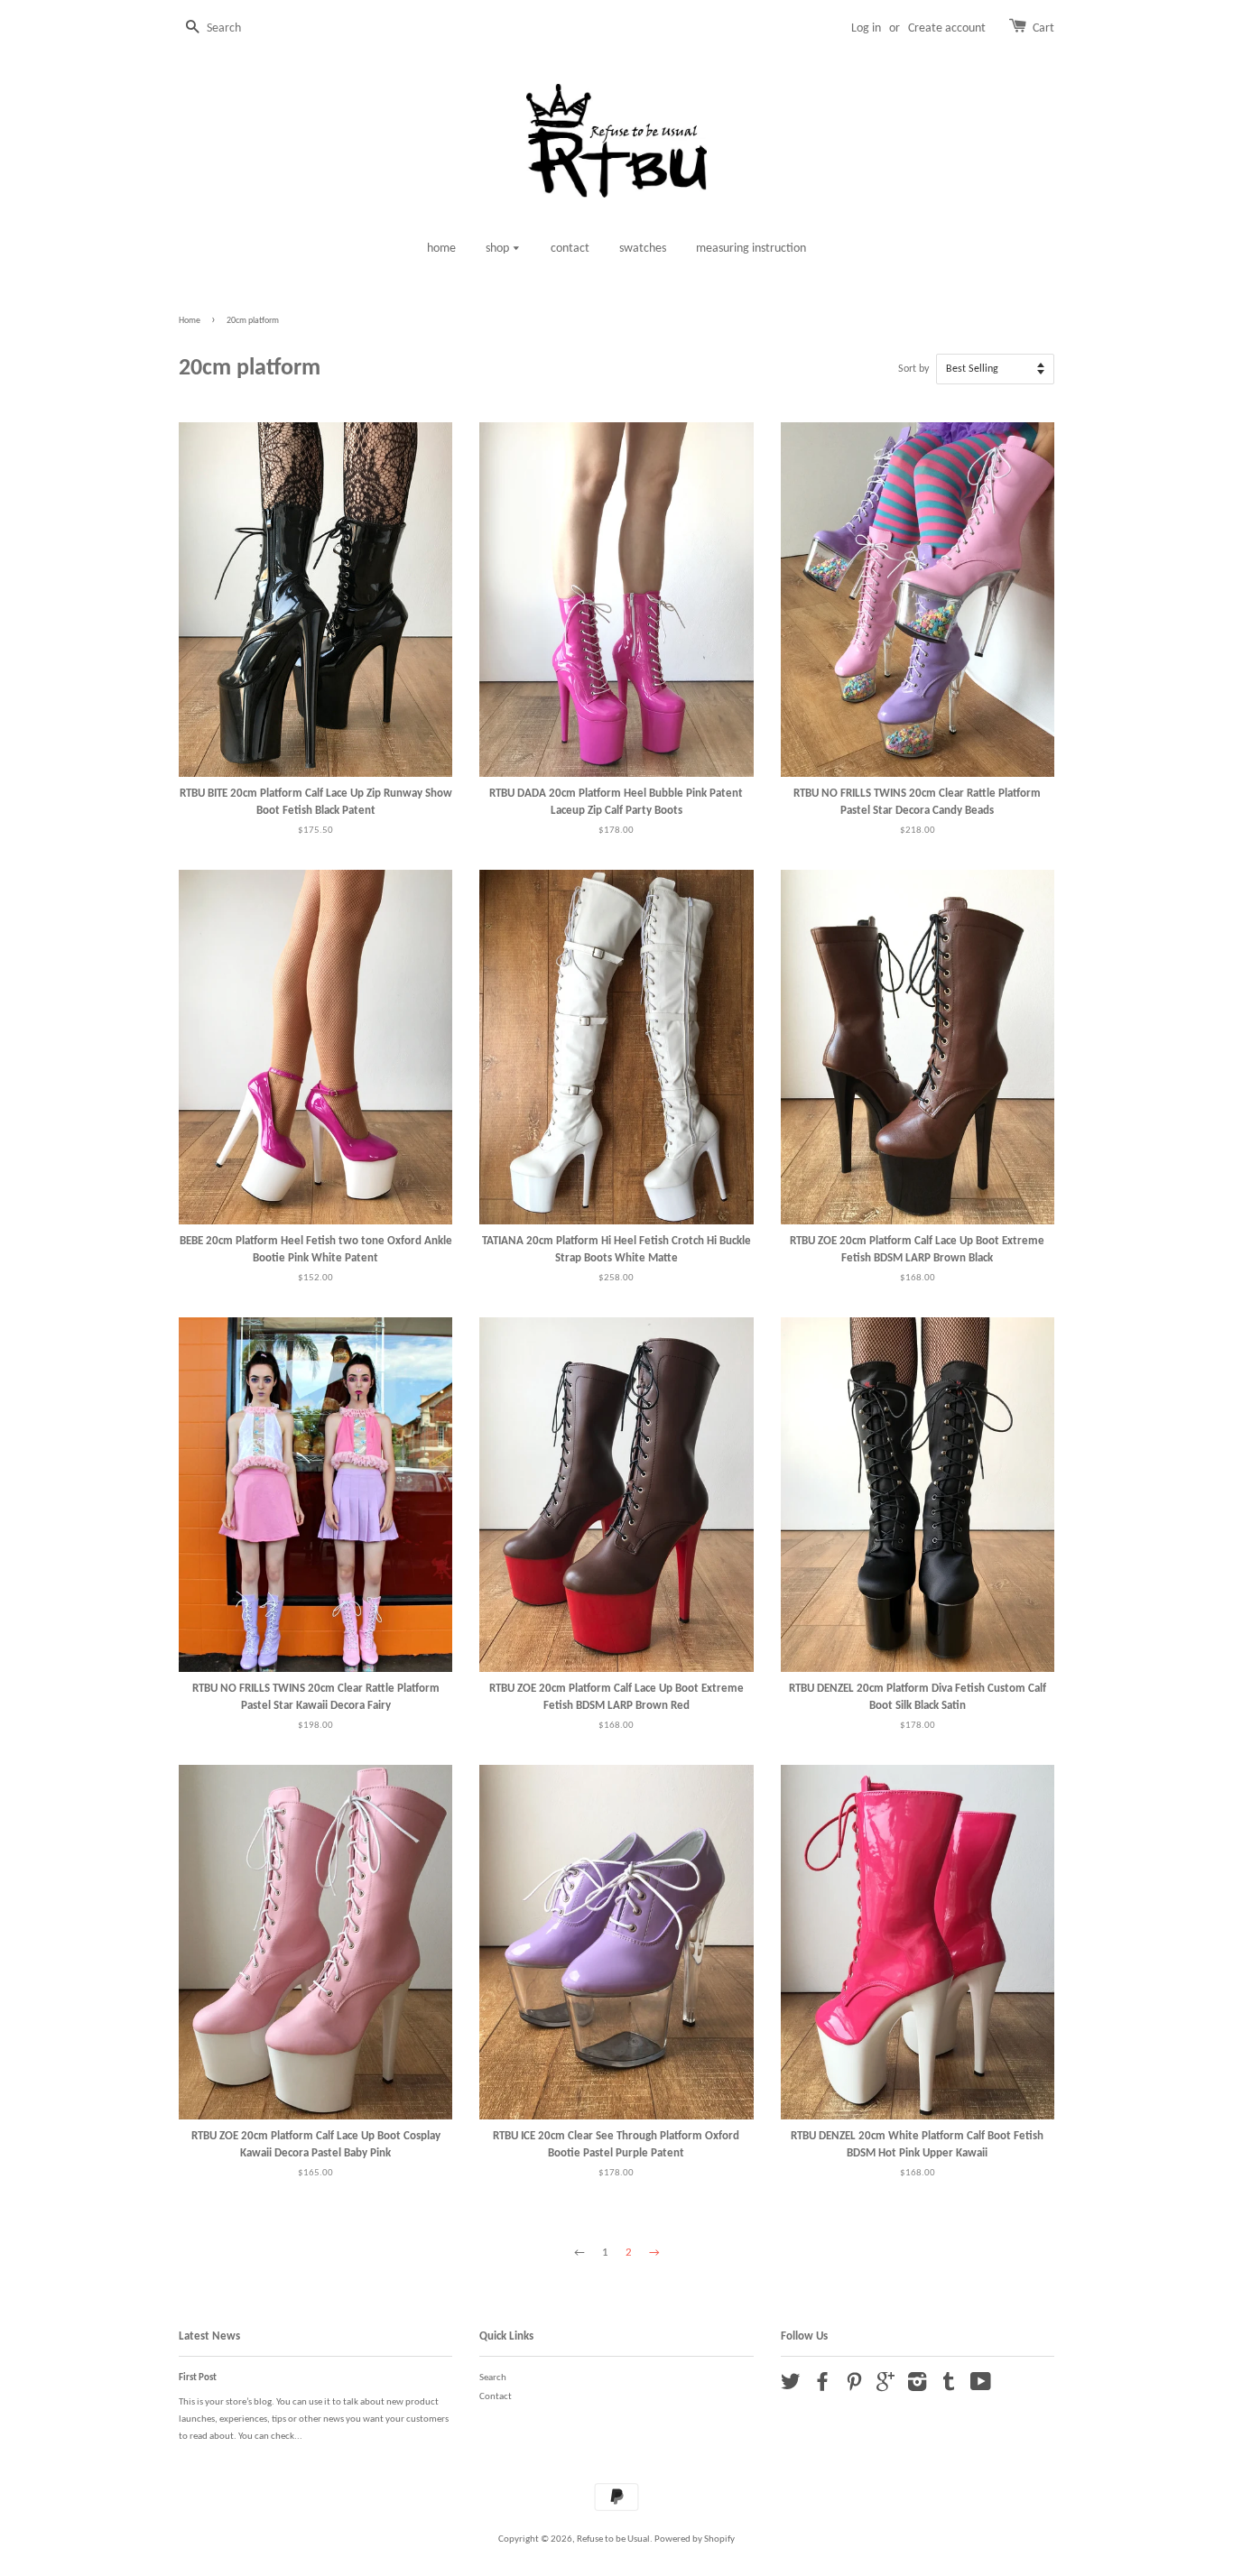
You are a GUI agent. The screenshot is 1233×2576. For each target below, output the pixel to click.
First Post (198, 2378)
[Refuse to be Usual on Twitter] (791, 2387)
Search (493, 2378)
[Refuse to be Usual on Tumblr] (949, 2387)
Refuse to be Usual (613, 2539)
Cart (1043, 28)
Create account (947, 28)
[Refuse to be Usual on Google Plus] (885, 2387)
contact (570, 249)
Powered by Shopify (695, 2539)
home (441, 249)
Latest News (209, 2336)
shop (499, 249)
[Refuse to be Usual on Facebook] (822, 2387)
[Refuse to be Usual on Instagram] (917, 2387)
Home (190, 321)
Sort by (913, 369)
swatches (643, 249)
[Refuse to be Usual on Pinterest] (854, 2387)
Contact (496, 2397)
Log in (866, 28)
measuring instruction (751, 249)
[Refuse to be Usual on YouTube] (981, 2387)
